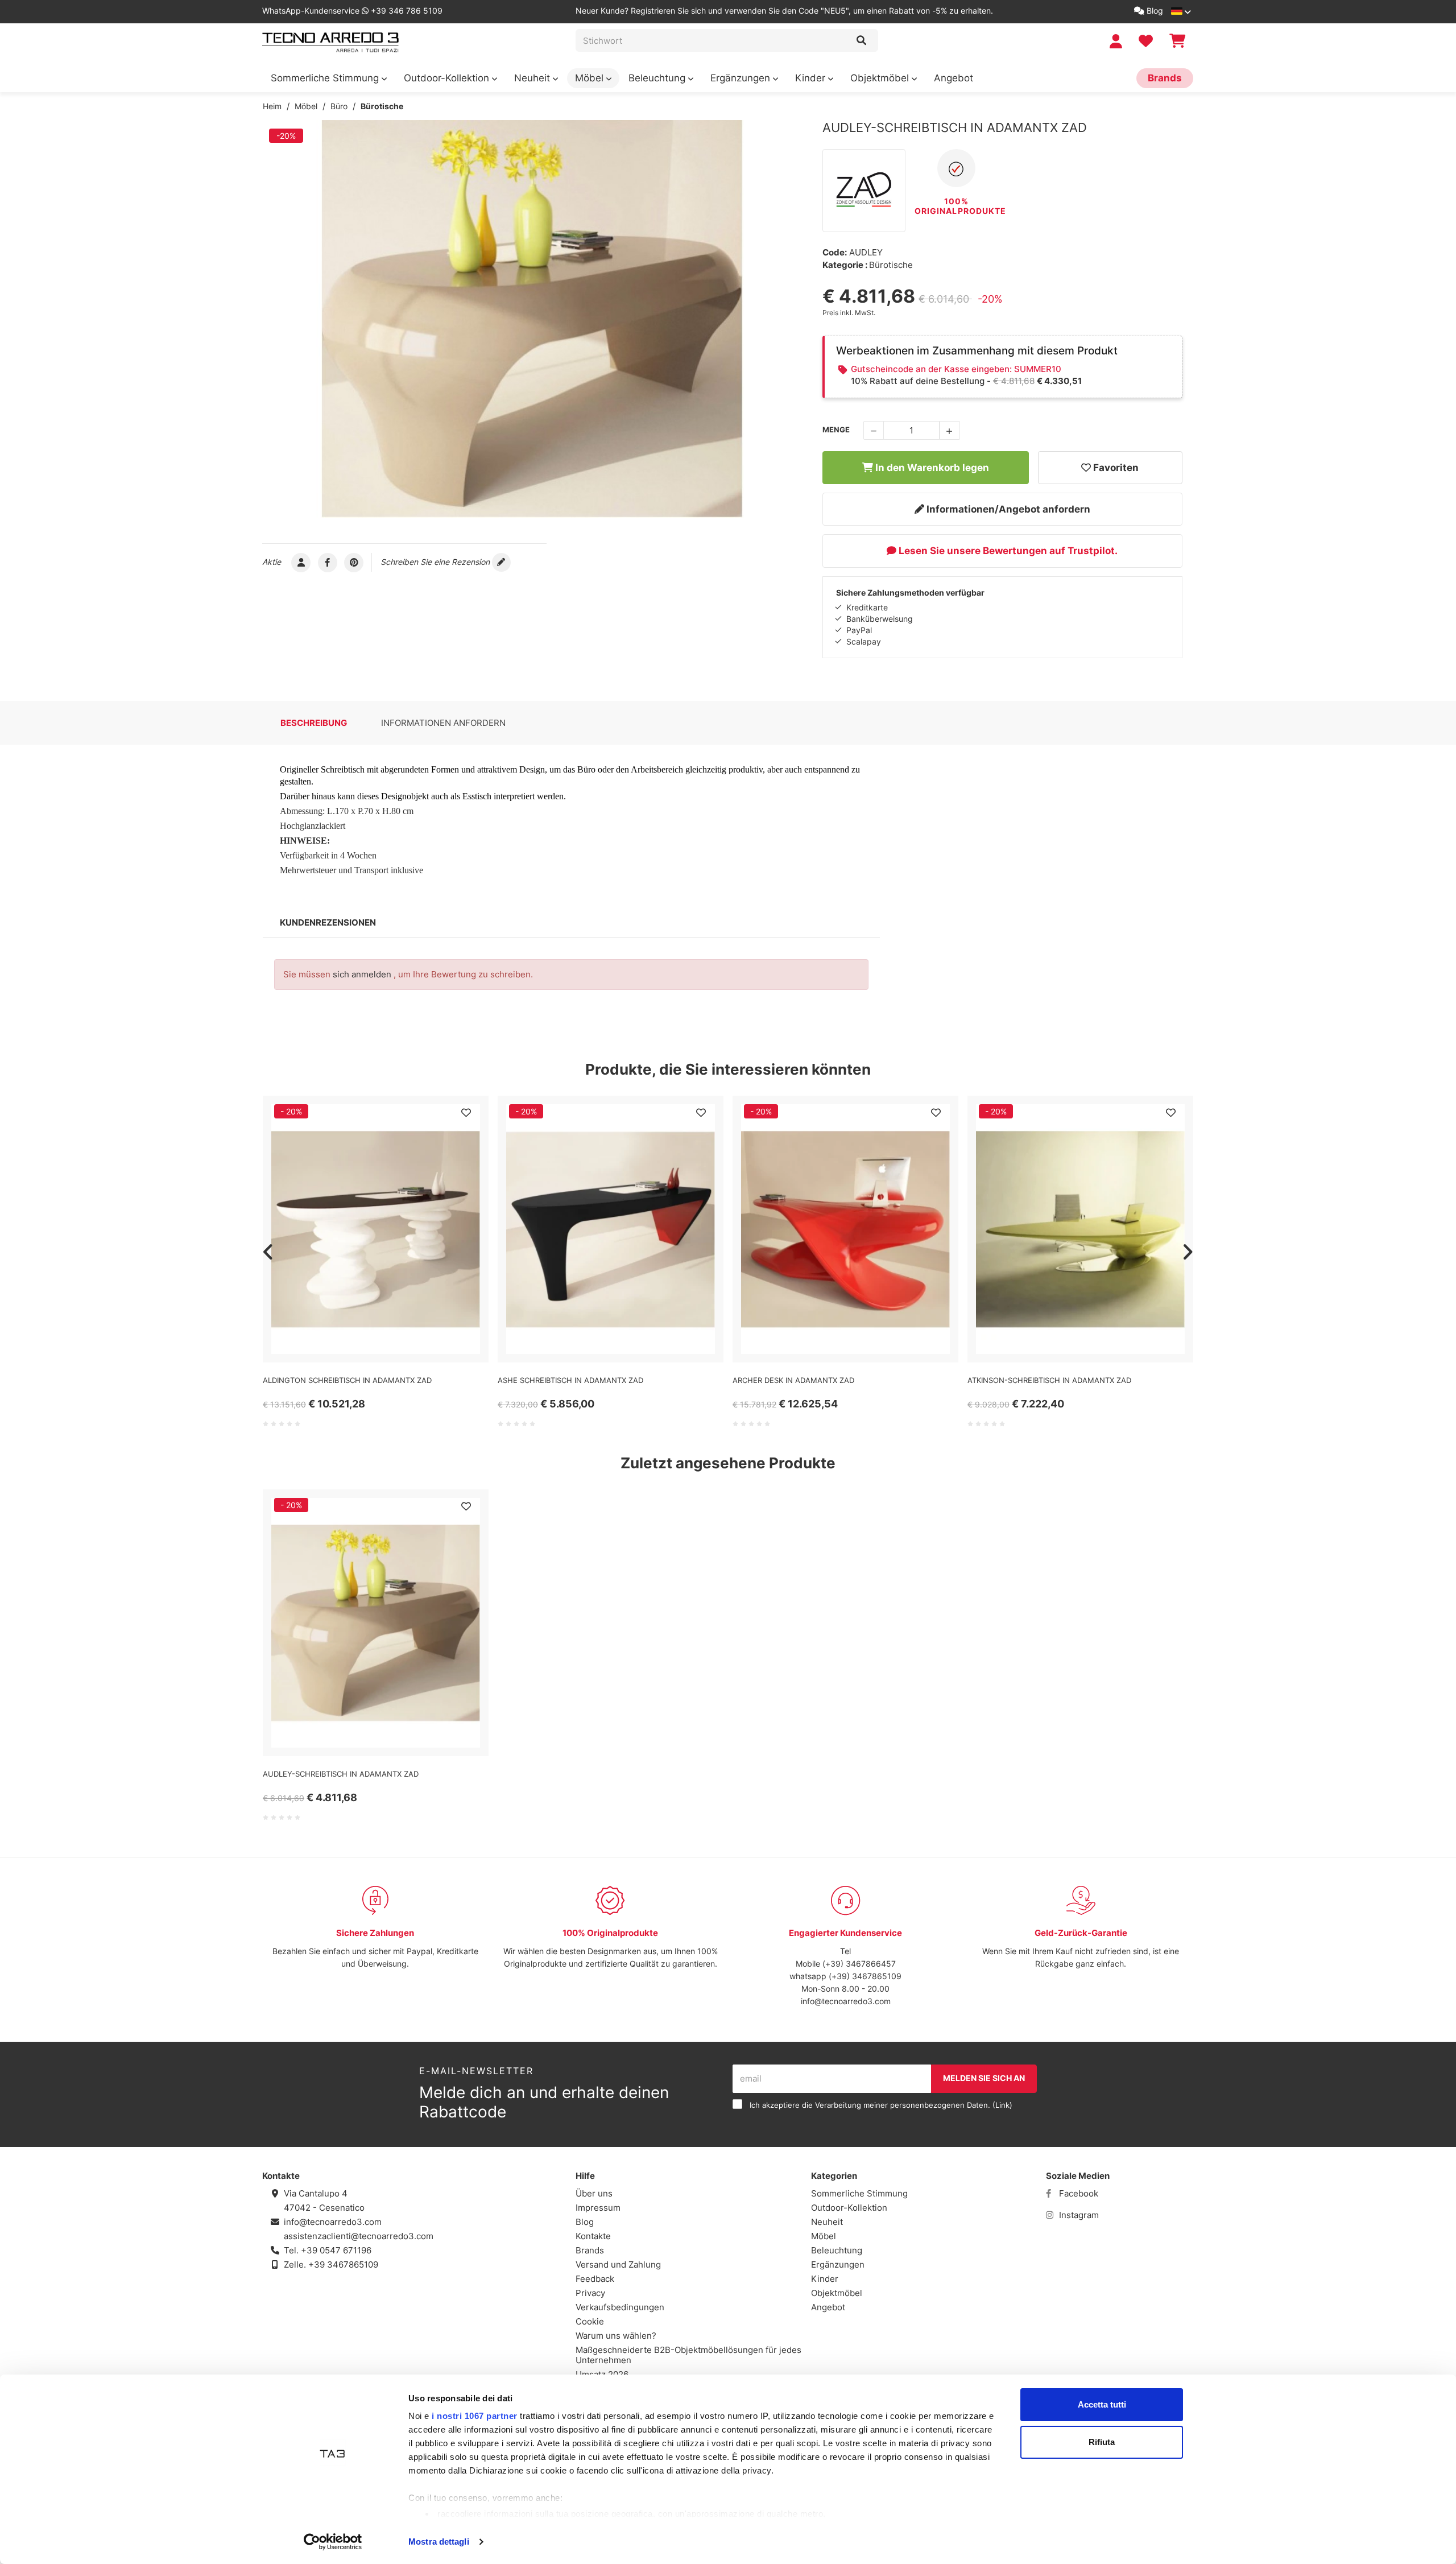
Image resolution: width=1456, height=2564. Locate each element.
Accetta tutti (1102, 2404)
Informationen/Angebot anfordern (1007, 509)
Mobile (808, 1964)
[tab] (314, 723)
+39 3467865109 (343, 2264)
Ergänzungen (742, 78)
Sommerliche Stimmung (326, 78)
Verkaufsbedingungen (620, 2307)
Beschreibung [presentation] (314, 723)
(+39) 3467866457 (858, 1964)
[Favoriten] (466, 1113)
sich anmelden (362, 974)
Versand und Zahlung (618, 2264)
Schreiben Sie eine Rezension (436, 562)
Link (1002, 2105)
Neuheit (533, 78)
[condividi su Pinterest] (354, 562)
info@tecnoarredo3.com (846, 2001)
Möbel (591, 78)
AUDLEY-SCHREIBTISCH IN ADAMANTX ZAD (341, 1774)
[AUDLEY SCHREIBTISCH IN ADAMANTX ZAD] (532, 319)
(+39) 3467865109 (865, 1976)
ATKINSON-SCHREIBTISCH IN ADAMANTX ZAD (1049, 1380)
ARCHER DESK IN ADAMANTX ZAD (793, 1380)
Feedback (595, 2279)
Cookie (590, 2321)
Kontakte (593, 2236)
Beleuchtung (658, 78)
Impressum (598, 2208)
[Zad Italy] (864, 191)
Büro (339, 106)
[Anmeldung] (1117, 41)
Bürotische (382, 106)
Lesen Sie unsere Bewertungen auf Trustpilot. (1007, 551)
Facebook (1077, 2193)
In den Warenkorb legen (931, 468)
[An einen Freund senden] (301, 562)
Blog (1154, 11)
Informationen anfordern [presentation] (443, 723)
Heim (272, 106)
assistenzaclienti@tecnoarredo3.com (359, 2236)
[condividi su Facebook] (328, 562)
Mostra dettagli (439, 2542)
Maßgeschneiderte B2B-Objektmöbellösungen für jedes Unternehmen (688, 2355)
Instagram (1078, 2215)
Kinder (812, 78)
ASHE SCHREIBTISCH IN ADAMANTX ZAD (570, 1380)
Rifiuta (1102, 2442)
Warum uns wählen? (616, 2336)
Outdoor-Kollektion (448, 78)
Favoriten (1115, 468)
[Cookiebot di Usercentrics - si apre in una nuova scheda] (333, 2542)
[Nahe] (861, 40)
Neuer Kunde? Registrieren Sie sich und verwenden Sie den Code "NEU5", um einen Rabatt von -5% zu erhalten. (784, 11)
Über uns (594, 2193)
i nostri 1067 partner (475, 2416)
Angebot (954, 78)
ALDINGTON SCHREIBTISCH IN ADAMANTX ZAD (347, 1380)
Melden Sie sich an (984, 2078)
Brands (1165, 78)
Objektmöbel (881, 78)
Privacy (590, 2293)
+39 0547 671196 (336, 2250)
